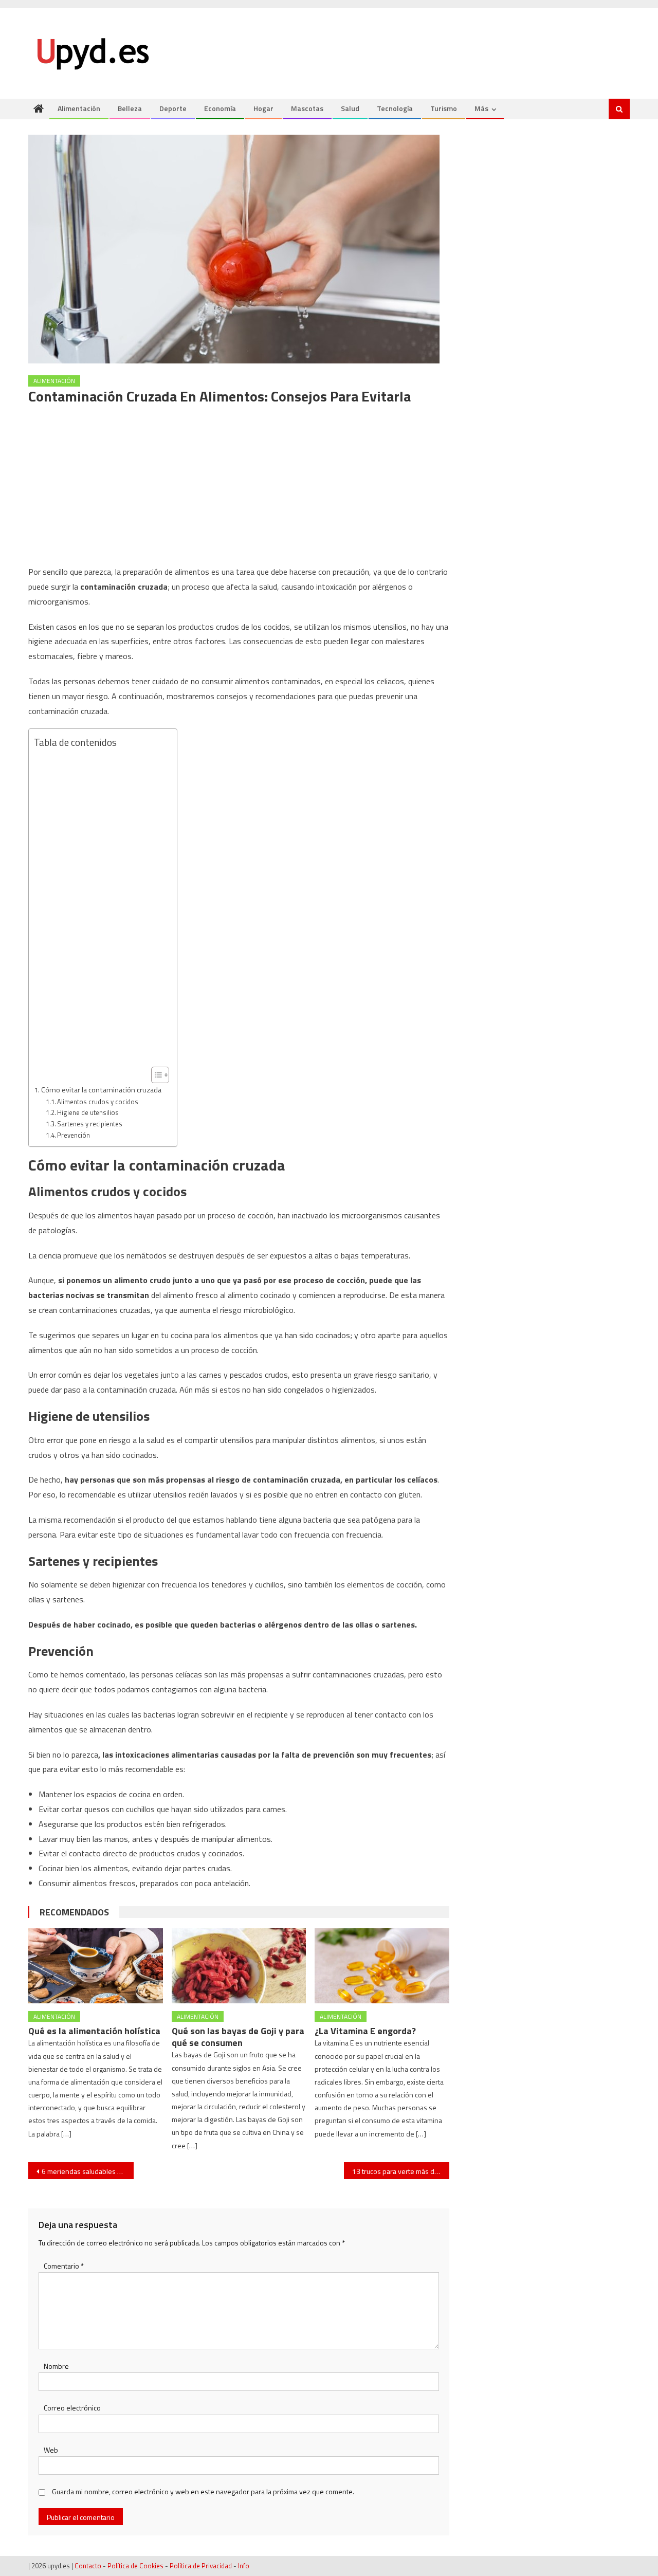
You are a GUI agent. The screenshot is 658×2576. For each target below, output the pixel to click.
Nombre (56, 2366)
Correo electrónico (72, 2408)
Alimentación (79, 108)
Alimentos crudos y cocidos (98, 1102)
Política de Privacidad (201, 2566)
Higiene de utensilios (88, 1112)
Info (244, 2566)
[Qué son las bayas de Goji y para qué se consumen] (239, 1966)
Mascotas (307, 108)
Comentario (64, 2266)
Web (51, 2450)
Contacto (88, 2566)
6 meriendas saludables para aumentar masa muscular (88, 2171)
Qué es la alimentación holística (94, 2031)
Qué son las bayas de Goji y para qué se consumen (238, 2037)
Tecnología (395, 108)
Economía (220, 108)
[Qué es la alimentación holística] (96, 1966)
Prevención (74, 1135)
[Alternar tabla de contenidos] (155, 1075)
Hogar (263, 108)
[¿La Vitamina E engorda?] (382, 1966)
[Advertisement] (239, 488)
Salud (350, 108)
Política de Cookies (135, 2566)
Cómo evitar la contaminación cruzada (101, 1090)
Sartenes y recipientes (90, 1124)
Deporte (173, 108)
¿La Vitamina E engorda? (365, 2031)
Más (481, 108)
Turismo (444, 108)
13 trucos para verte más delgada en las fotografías (401, 2171)
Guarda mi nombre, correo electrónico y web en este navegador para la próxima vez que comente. (203, 2491)
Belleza (130, 108)
